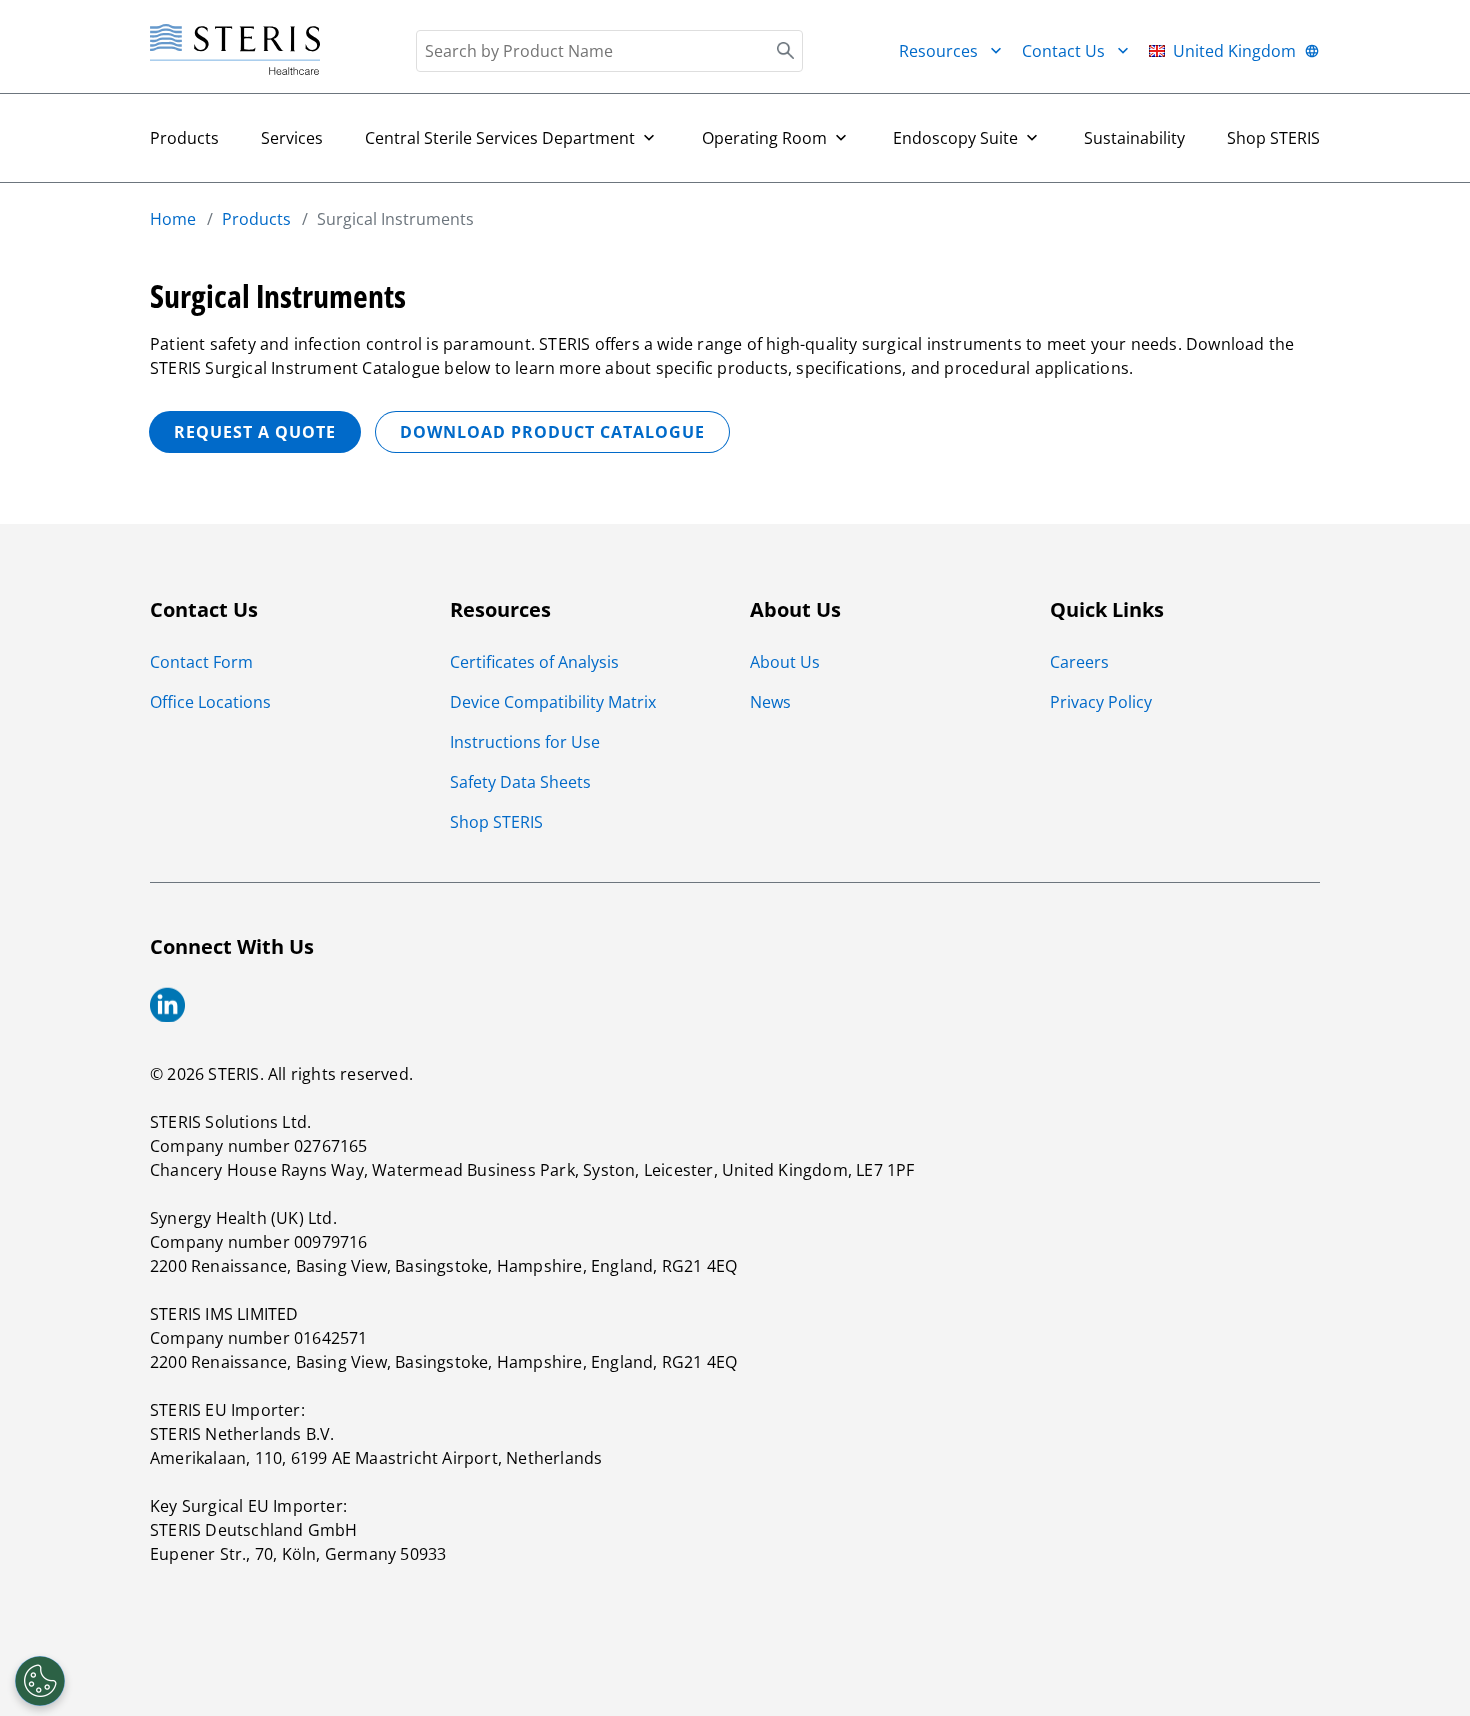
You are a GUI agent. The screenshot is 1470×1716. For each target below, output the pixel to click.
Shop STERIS (1273, 138)
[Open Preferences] (40, 1681)
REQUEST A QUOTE (255, 432)
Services (292, 138)
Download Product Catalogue (552, 432)
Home (173, 219)
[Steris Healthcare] (235, 50)
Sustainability (1134, 138)
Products (184, 138)
